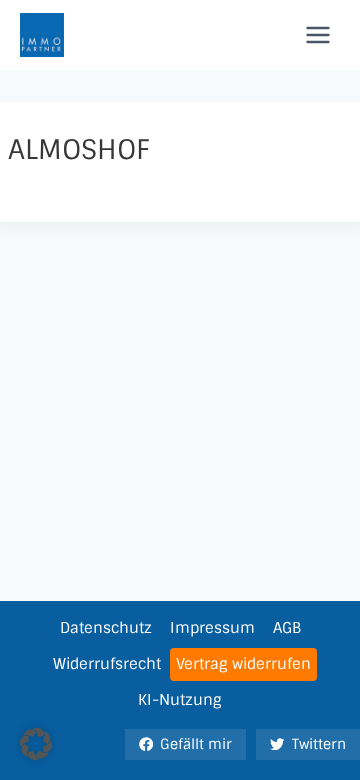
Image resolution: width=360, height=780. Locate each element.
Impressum (212, 628)
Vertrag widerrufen (243, 664)
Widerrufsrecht (107, 664)
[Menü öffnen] (317, 34)
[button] (36, 744)
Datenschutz (106, 628)
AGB (287, 628)
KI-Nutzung (180, 700)
